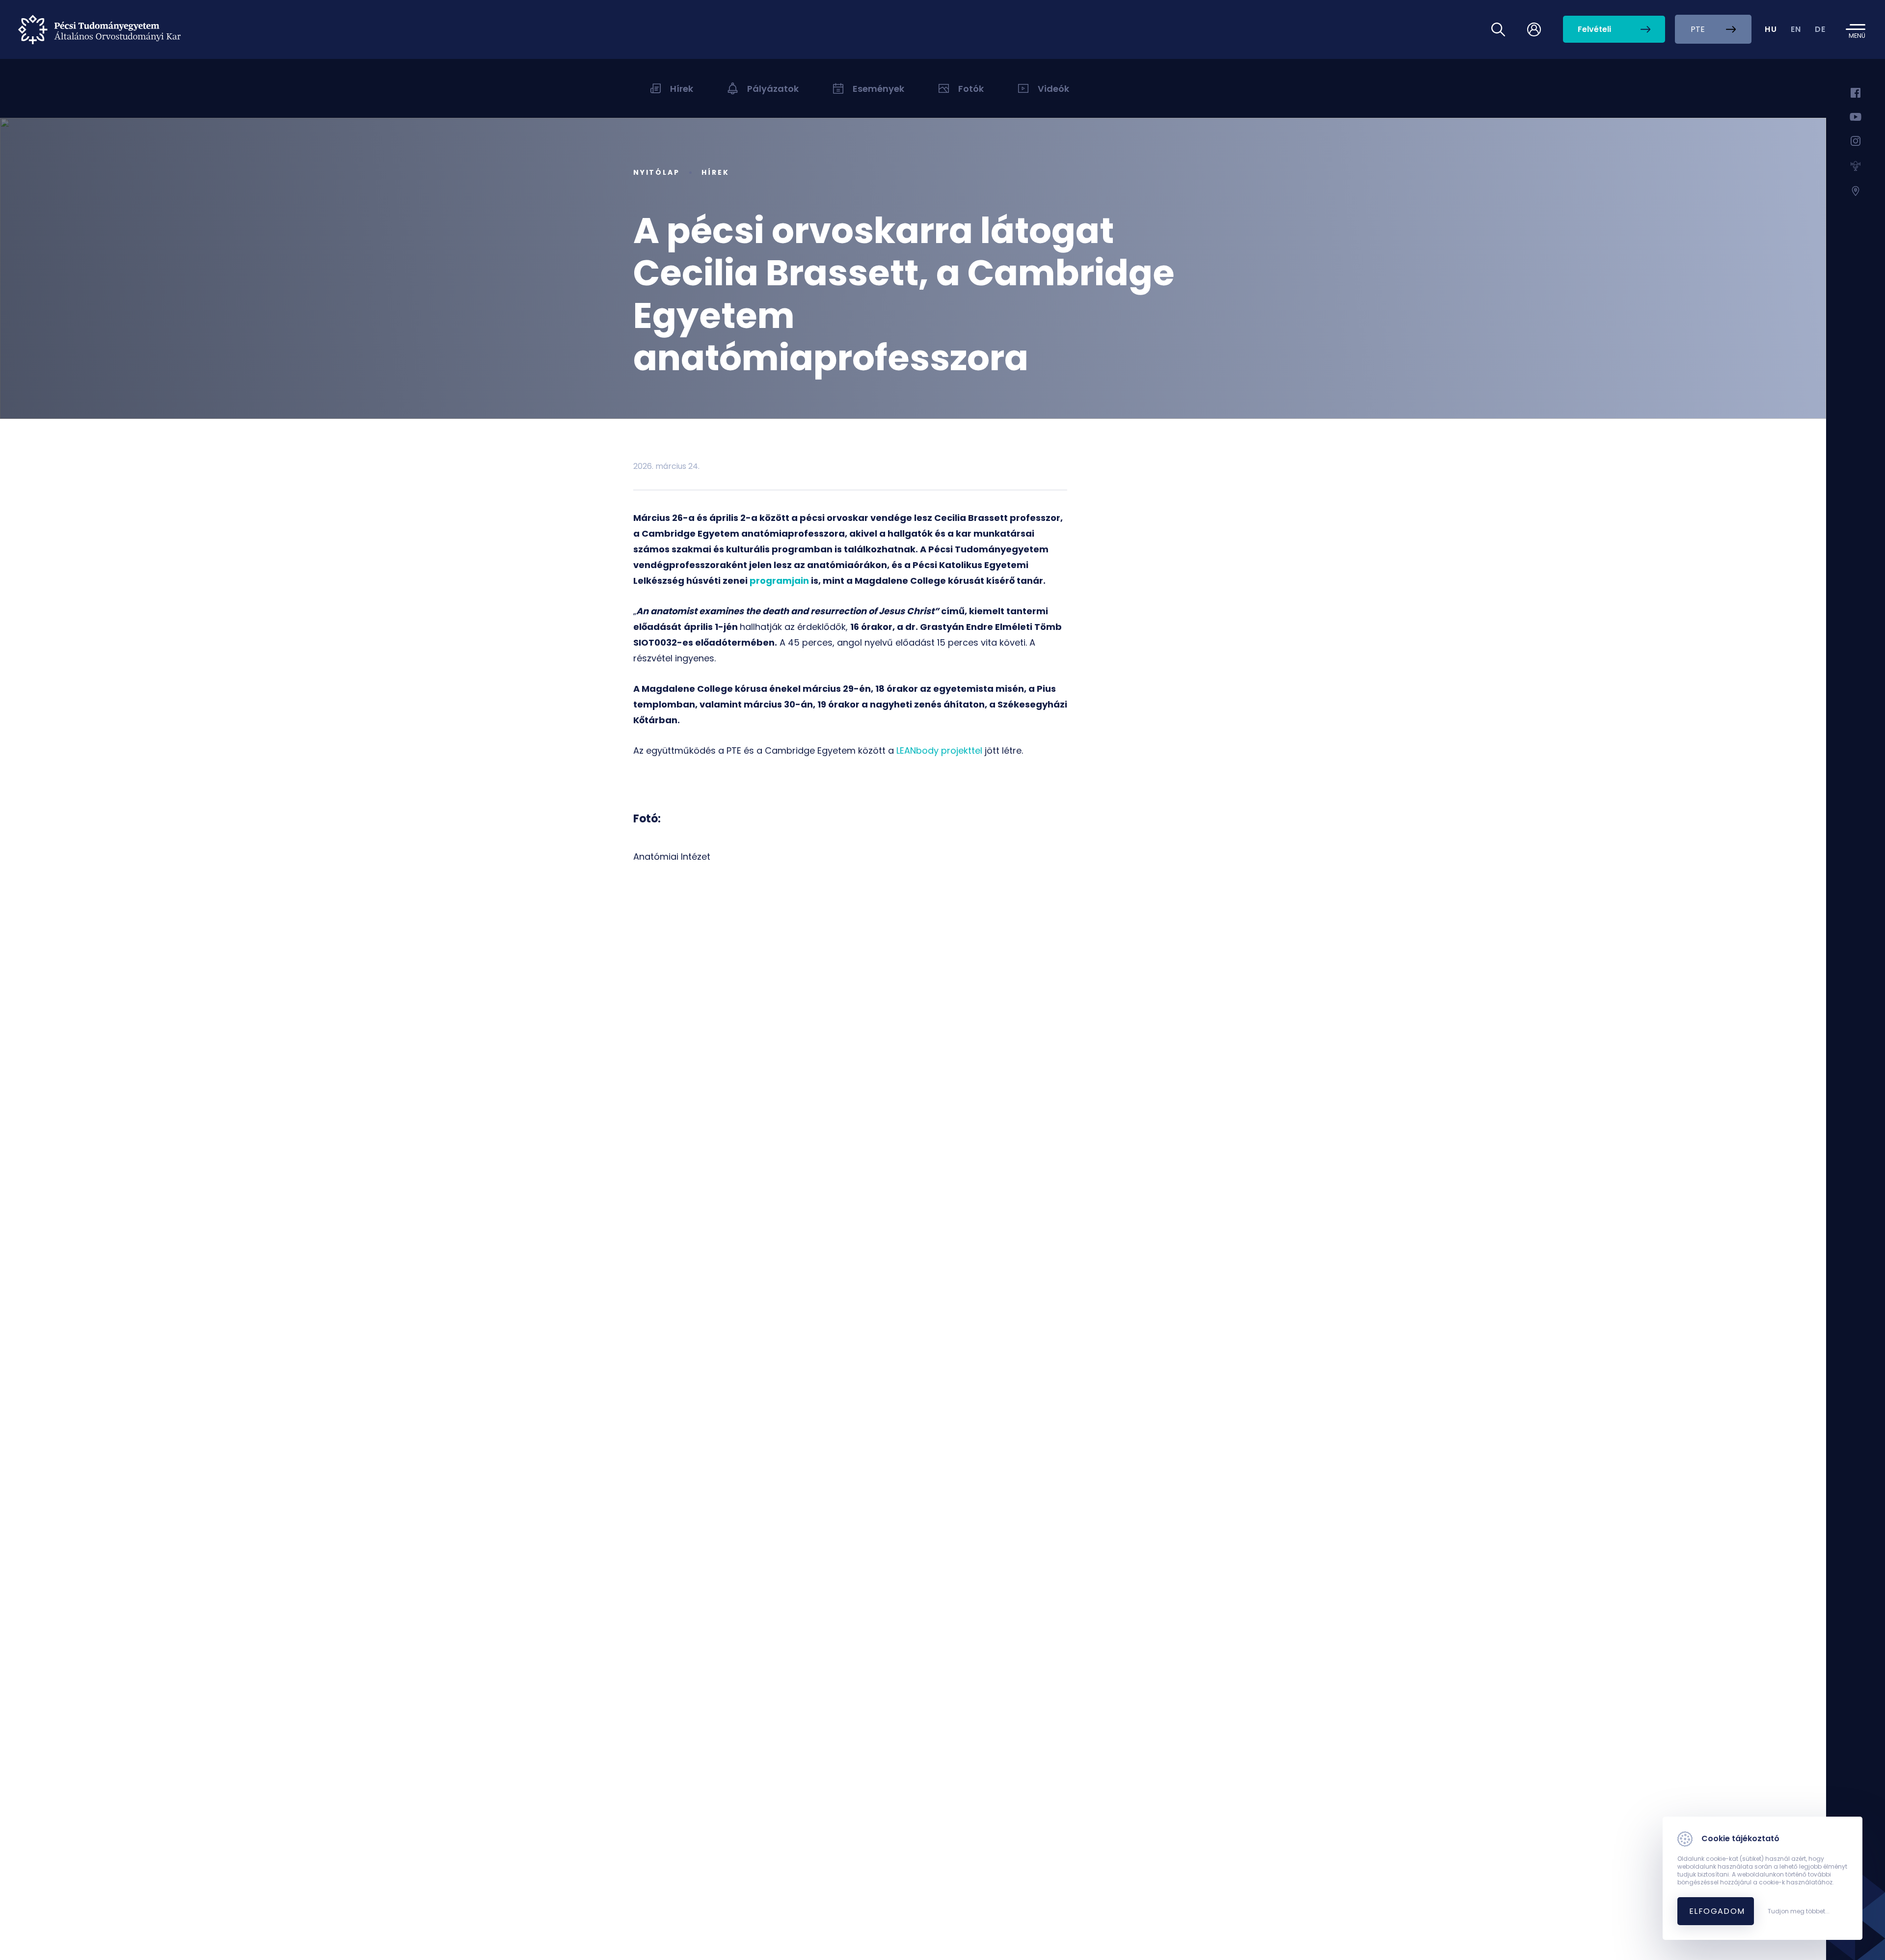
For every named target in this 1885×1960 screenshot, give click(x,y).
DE (1820, 29)
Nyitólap (656, 172)
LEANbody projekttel (939, 750)
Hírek (715, 172)
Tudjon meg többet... (1799, 1911)
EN (1796, 29)
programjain (779, 581)
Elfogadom (1717, 1911)
